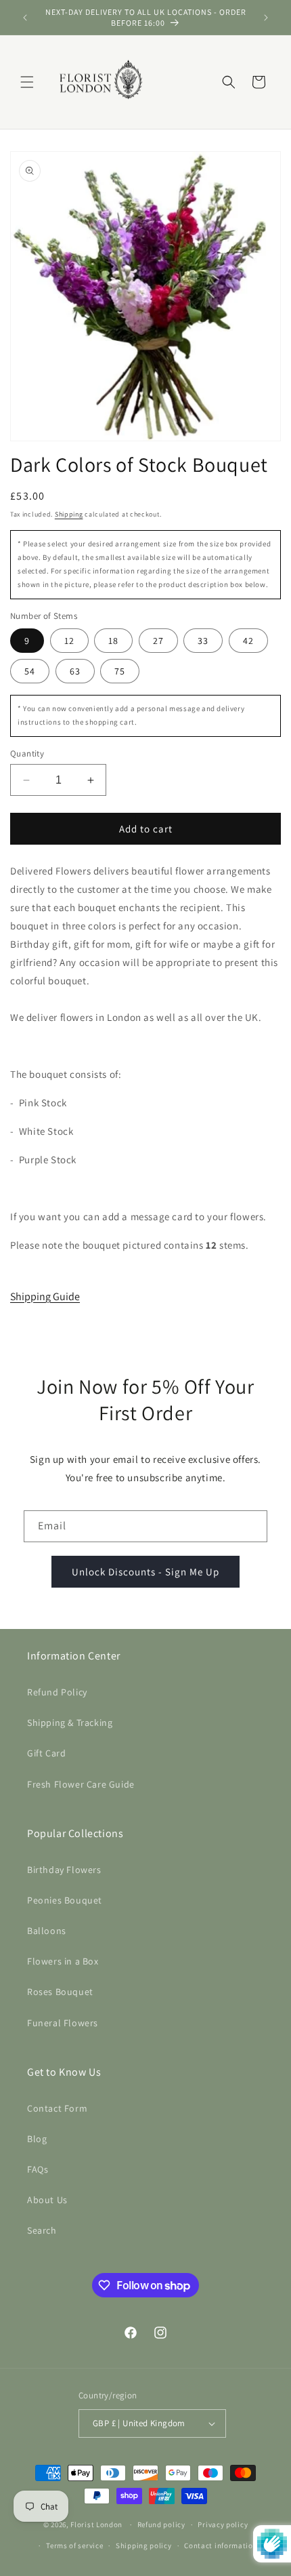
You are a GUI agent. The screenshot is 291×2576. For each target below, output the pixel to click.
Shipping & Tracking (70, 1723)
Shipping (69, 514)
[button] (27, 82)
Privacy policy (223, 2524)
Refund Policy (57, 1692)
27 (158, 641)
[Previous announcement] (25, 18)
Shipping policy (144, 2545)
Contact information (221, 2545)
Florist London (96, 2524)
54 (30, 671)
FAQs (38, 2169)
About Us (47, 2200)
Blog (37, 2139)
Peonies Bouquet (65, 1900)
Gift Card (46, 1753)
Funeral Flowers (63, 2023)
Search (42, 2230)
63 (75, 671)
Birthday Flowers (64, 1870)
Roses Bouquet (60, 1992)
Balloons (47, 1931)
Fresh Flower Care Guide (81, 1784)
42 (248, 641)
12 (69, 641)
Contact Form (57, 2108)
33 (203, 641)
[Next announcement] (266, 18)
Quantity (27, 753)
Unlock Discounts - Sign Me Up (145, 1572)
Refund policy (161, 2524)
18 (113, 641)
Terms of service (74, 2545)
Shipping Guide (45, 1296)
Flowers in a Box (63, 1961)
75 (120, 671)
